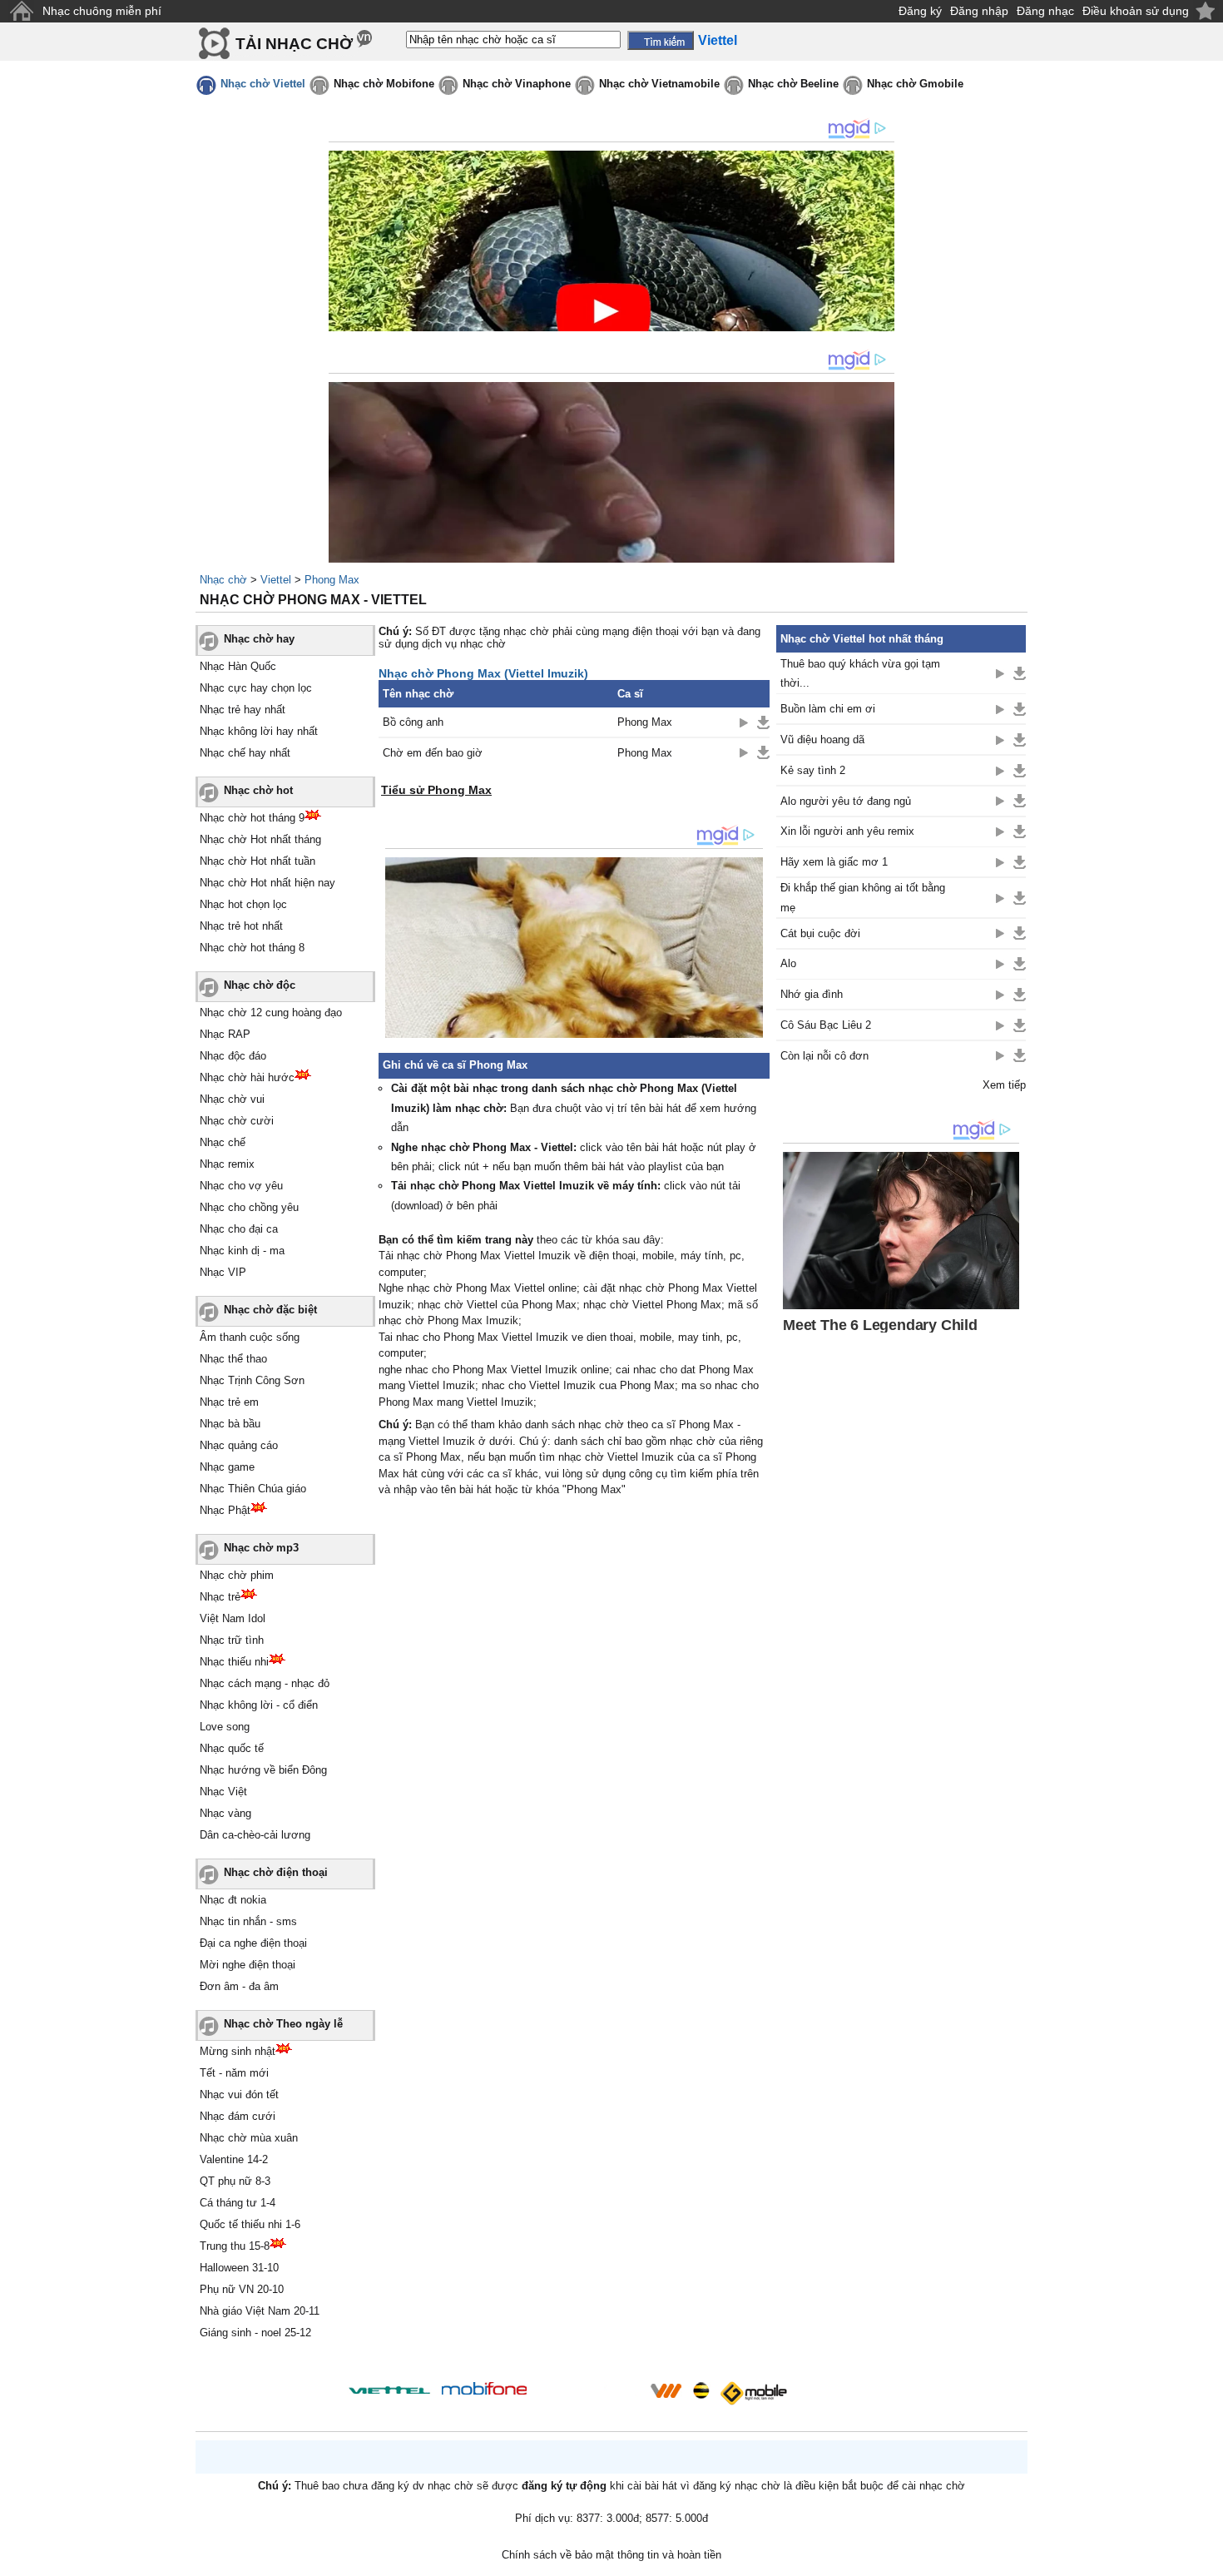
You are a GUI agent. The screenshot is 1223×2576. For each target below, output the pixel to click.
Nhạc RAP (225, 1034)
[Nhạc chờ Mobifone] (485, 2390)
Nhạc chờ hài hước (247, 1077)
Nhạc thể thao (233, 1359)
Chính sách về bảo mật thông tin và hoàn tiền (611, 2555)
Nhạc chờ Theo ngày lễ (283, 2024)
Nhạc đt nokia (233, 1900)
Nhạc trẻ (220, 1597)
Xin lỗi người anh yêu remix (847, 831)
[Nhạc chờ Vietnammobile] (666, 2390)
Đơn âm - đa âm (239, 1986)
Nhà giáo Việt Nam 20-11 (260, 2311)
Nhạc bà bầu (230, 1424)
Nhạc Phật (225, 1510)
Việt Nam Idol (233, 1618)
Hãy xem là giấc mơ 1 (834, 862)
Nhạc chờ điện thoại (276, 1872)
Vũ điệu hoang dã (822, 740)
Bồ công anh (413, 722)
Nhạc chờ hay (259, 639)
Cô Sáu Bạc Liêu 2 (826, 1025)
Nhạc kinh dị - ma (242, 1251)
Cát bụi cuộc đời (820, 933)
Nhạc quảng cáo (239, 1445)
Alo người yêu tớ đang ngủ (846, 801)
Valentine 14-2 (234, 2159)
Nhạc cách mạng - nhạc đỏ (265, 1683)
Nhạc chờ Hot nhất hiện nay (267, 883)
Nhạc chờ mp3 (261, 1548)
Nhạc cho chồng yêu (249, 1207)
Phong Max (332, 580)
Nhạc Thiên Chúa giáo (253, 1489)
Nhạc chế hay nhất (245, 753)
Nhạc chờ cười (237, 1121)
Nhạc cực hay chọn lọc (256, 688)
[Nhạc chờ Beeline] (701, 2390)
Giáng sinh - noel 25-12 (255, 2333)
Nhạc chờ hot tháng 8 (252, 948)
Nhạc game (227, 1467)
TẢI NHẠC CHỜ (294, 44)
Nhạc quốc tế (232, 1748)
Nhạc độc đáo (233, 1056)
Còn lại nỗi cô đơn (824, 1056)
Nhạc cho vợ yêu (241, 1186)
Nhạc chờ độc (260, 985)
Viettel (276, 580)
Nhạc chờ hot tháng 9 (252, 818)
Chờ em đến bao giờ (433, 753)
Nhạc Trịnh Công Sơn (252, 1380)
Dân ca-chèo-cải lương (255, 1835)
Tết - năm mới (234, 2073)
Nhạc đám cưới (238, 2116)
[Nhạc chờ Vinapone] (589, 2396)
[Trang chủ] (21, 11)
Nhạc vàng (225, 1813)
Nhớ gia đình (812, 994)
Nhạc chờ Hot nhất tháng (260, 839)
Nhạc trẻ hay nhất (243, 710)
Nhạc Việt (223, 1792)
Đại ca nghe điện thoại (253, 1943)
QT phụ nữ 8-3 (235, 2181)
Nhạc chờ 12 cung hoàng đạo (271, 1013)
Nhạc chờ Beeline (793, 84)
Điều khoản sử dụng (1136, 11)
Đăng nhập (979, 11)
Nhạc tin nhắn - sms (248, 1921)
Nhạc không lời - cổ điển (259, 1705)
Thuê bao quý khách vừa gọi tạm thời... (860, 673)
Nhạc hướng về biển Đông (263, 1770)
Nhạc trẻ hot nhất (241, 926)
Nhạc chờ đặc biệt (270, 1310)
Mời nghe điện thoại (248, 1965)
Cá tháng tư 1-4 (238, 2203)
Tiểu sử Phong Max (436, 790)
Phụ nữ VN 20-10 (242, 2289)
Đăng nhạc (1045, 11)
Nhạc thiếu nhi (234, 1662)
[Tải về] (763, 722)
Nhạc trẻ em (229, 1402)
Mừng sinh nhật (238, 2051)
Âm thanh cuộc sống (250, 1337)
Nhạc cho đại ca (239, 1229)
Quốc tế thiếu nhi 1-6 (250, 2224)
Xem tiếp (1004, 1085)
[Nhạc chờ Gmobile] (753, 2393)
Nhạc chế (223, 1142)
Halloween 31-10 (239, 2268)
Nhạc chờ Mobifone (384, 84)
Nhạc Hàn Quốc (238, 666)
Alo (788, 963)
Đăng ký (920, 11)
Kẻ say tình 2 (813, 770)
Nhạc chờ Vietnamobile (659, 84)
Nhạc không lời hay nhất (259, 731)
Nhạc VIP (223, 1272)
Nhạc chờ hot (258, 790)
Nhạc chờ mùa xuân (249, 2138)
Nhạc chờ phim (237, 1575)
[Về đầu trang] (1206, 2559)
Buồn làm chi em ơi (828, 709)
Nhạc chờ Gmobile (915, 84)
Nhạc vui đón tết (239, 2095)
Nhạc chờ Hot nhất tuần (257, 861)
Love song (225, 1727)
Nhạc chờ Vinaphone (517, 84)
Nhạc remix (227, 1164)
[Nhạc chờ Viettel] (389, 2390)
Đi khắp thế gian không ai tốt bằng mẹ (863, 897)
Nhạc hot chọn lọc (243, 904)
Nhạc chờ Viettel (263, 84)
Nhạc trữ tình (232, 1640)
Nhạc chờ (223, 580)
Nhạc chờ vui (232, 1099)
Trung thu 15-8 (235, 2246)
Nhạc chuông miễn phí (102, 11)
